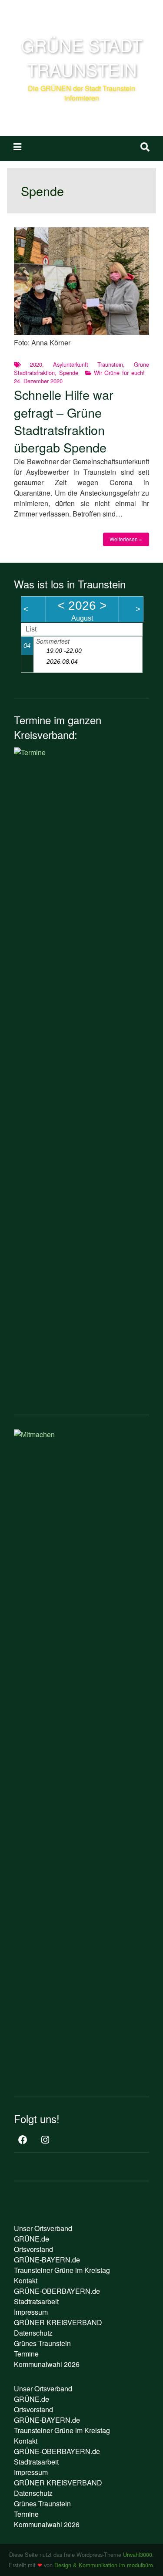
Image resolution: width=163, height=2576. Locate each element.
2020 (36, 364)
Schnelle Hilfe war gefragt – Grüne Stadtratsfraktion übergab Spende (64, 421)
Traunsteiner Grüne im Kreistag (62, 2270)
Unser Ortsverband (43, 2228)
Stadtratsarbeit (36, 2301)
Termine (26, 2354)
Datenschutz (33, 2333)
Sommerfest (53, 641)
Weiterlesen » (126, 539)
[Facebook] (23, 2140)
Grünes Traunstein (42, 2343)
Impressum (31, 2312)
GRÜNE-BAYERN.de (47, 2260)
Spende (69, 373)
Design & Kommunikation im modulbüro (104, 2565)
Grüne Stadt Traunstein (81, 57)
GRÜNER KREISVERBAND (58, 2322)
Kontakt (26, 2281)
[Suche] (145, 146)
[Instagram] (45, 2140)
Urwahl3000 (138, 2554)
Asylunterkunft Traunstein (88, 364)
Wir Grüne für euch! (120, 373)
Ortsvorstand (33, 2249)
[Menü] (17, 146)
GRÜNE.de (32, 2239)
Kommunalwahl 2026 (47, 2364)
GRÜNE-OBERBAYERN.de (57, 2291)
